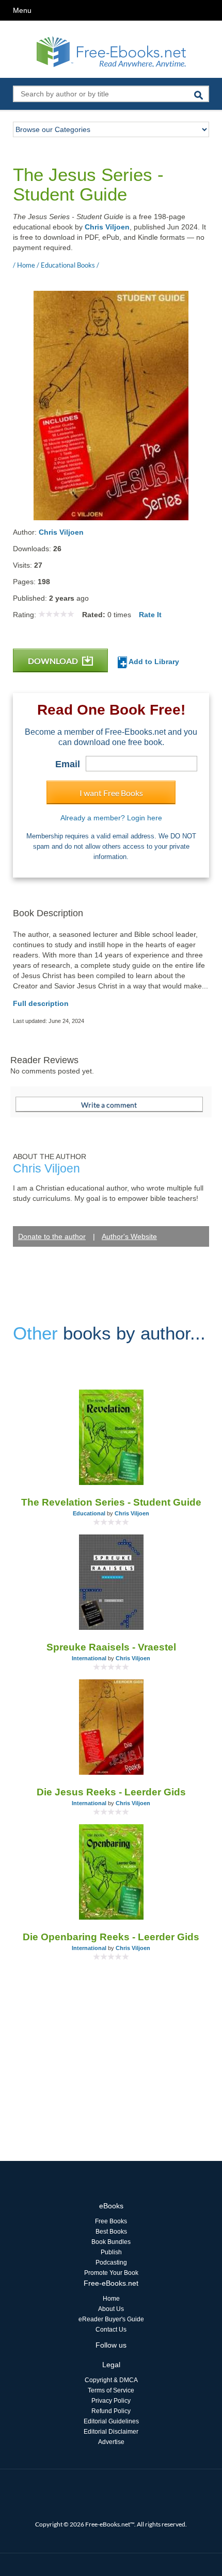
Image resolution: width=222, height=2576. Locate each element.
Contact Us (111, 2330)
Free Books (111, 2221)
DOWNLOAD (54, 661)
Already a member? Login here (111, 818)
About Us (111, 2309)
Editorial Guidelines (111, 2421)
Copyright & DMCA (111, 2380)
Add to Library (153, 662)
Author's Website (129, 1236)
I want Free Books (111, 793)
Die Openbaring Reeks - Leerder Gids (111, 1937)
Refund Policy (111, 2411)
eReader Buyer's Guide (111, 2319)
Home (111, 2299)
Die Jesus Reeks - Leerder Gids (111, 1792)
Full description (41, 1003)
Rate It (150, 615)
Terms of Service (111, 2390)
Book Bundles (111, 2242)
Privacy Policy (111, 2401)
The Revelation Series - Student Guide (111, 1502)
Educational (89, 1513)
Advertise (111, 2442)
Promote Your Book (111, 2273)
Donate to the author (52, 1236)
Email (68, 764)
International (89, 1658)
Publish (111, 2252)
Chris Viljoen (107, 227)
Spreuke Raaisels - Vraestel (111, 1647)
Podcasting (111, 2263)
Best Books (111, 2232)
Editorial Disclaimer (111, 2432)
